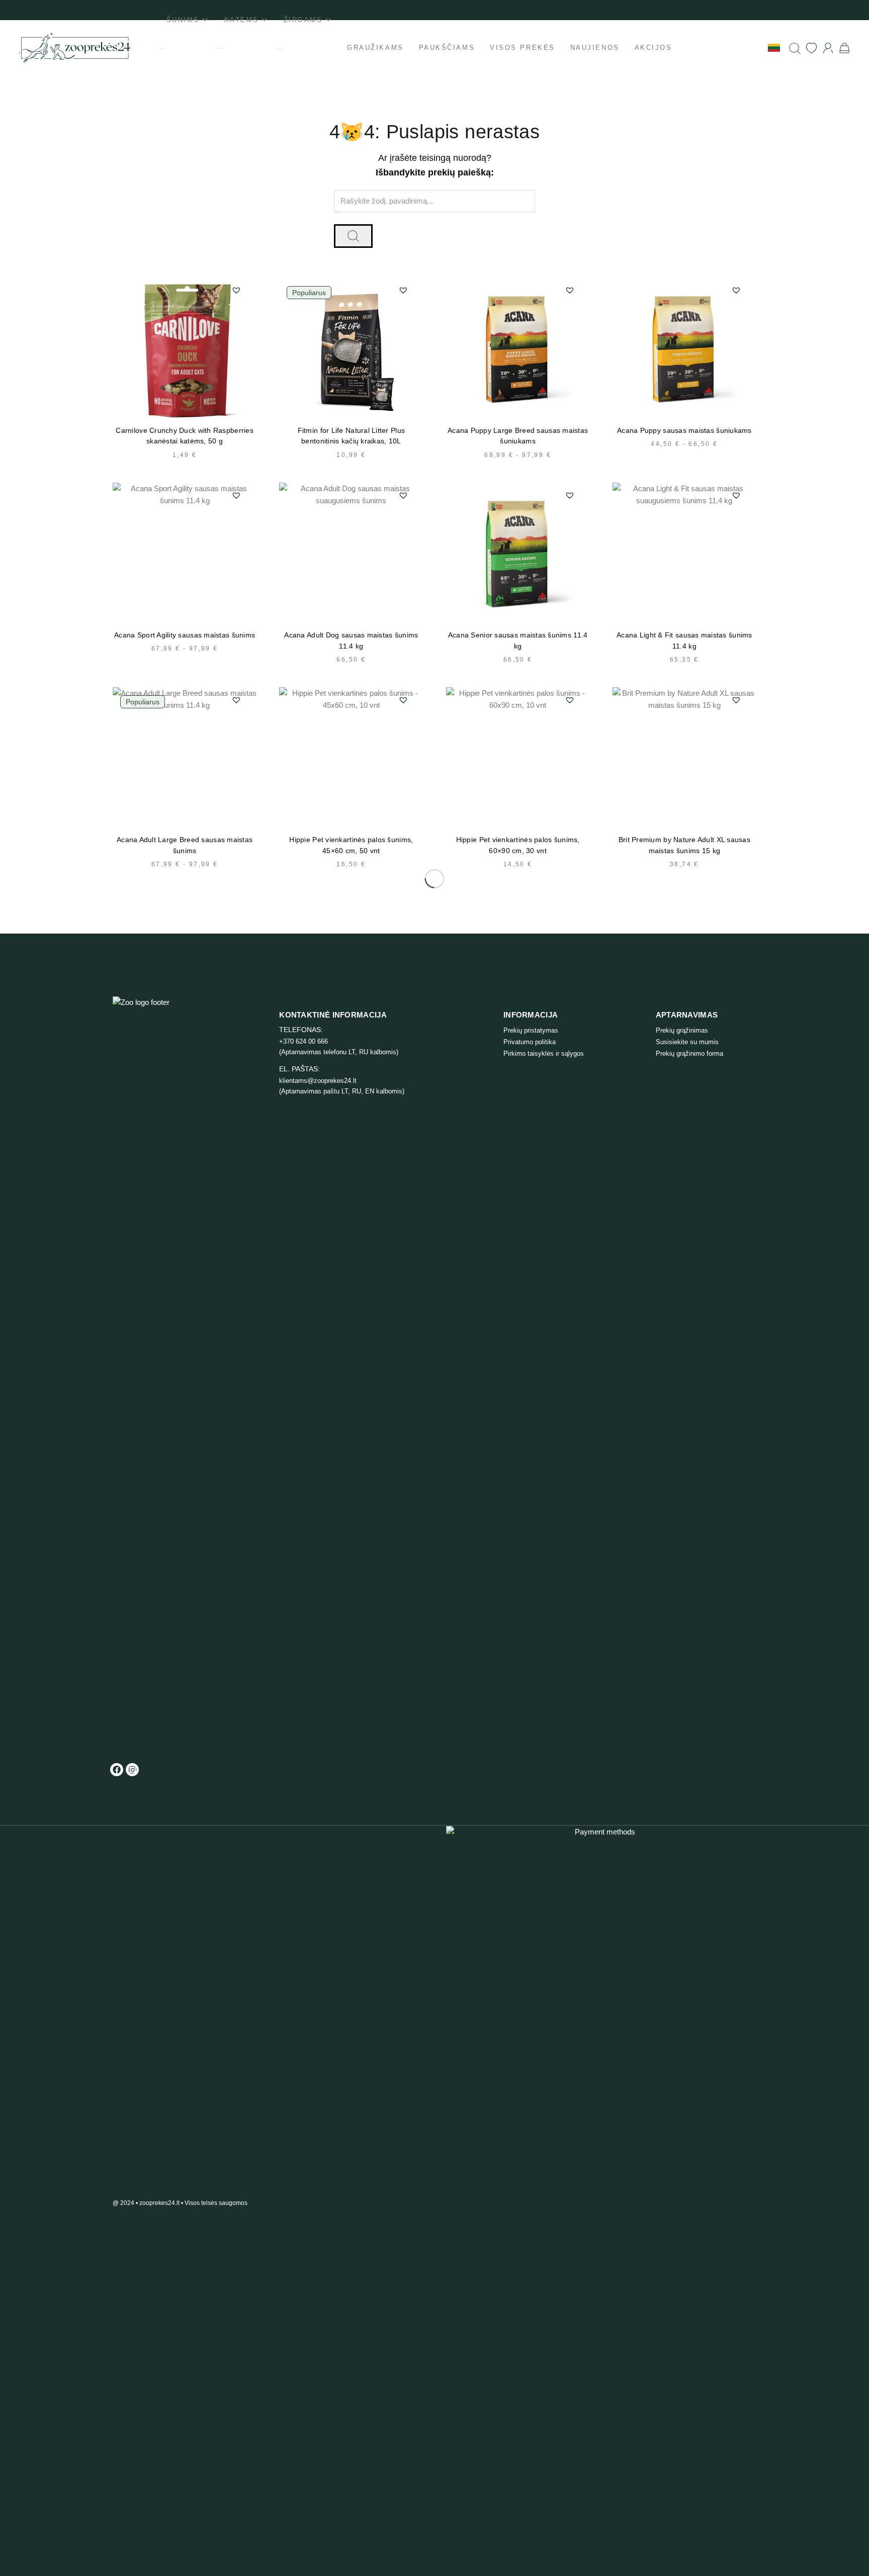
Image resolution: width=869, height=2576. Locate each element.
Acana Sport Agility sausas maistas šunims (185, 635)
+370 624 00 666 (303, 1041)
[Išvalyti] (337, 213)
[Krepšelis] (845, 48)
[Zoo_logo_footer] (155, 1373)
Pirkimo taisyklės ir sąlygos (544, 1053)
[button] (236, 290)
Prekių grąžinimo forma (689, 1053)
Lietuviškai (746, 47)
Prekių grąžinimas (682, 1030)
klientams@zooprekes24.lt (318, 1081)
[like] (811, 48)
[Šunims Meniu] (162, 48)
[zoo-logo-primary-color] (75, 48)
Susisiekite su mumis (687, 1042)
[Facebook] (117, 1770)
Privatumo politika (530, 1042)
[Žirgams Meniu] (279, 48)
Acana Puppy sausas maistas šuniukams (684, 431)
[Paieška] (795, 48)
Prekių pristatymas (531, 1030)
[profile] (828, 48)
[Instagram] (132, 1770)
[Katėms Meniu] (220, 48)
